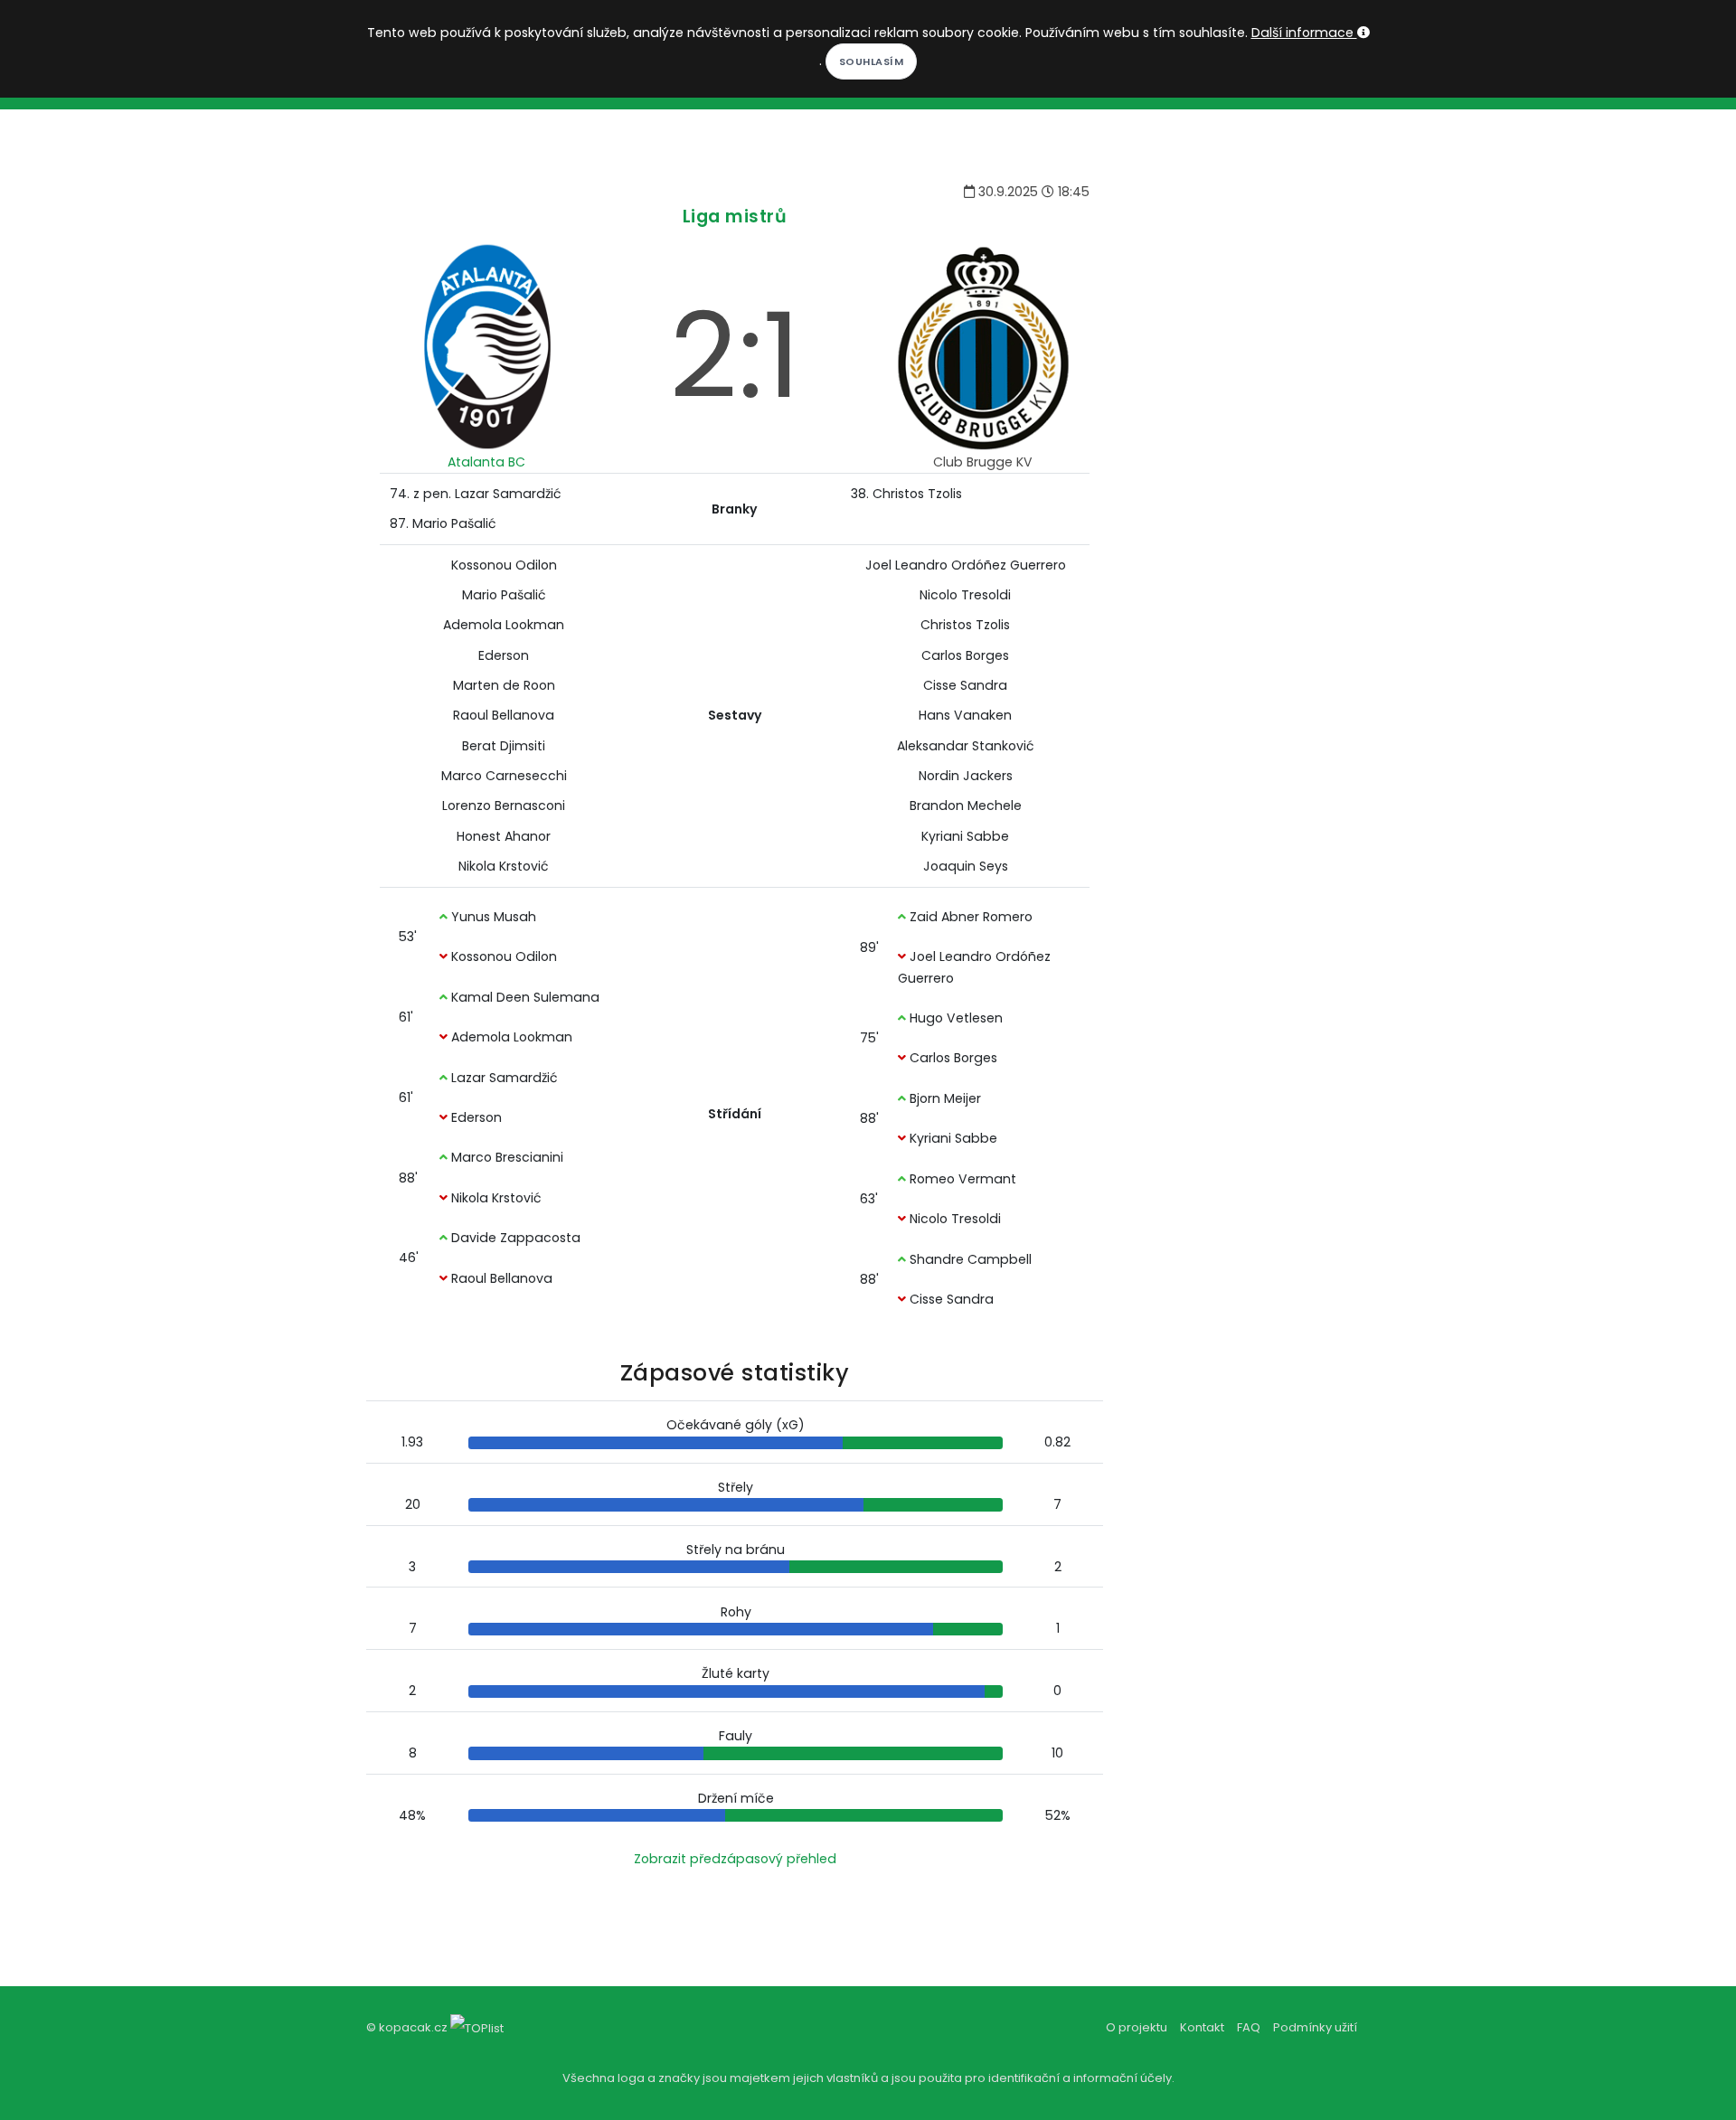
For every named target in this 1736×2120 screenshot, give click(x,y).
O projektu (1137, 2027)
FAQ (1249, 2027)
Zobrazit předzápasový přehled (735, 1859)
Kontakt (1202, 2027)
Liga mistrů (735, 217)
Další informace (1304, 33)
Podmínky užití (1315, 2027)
